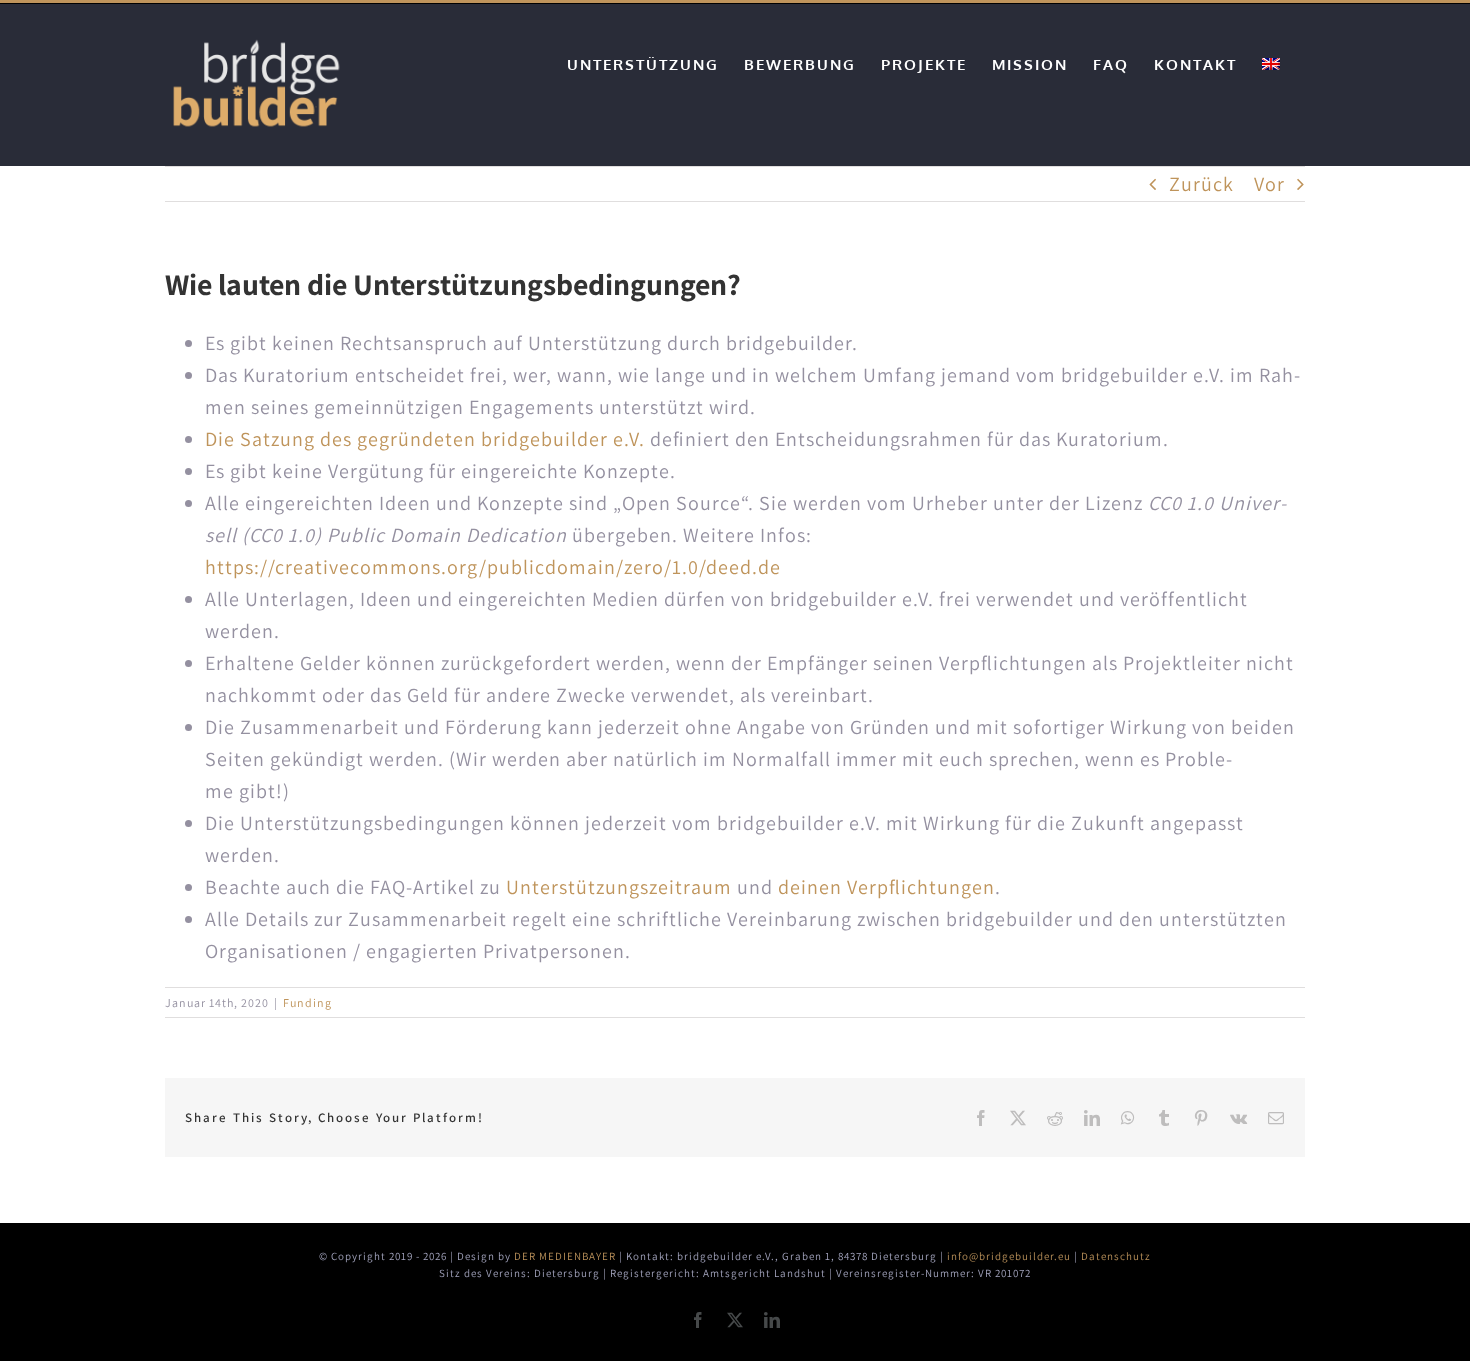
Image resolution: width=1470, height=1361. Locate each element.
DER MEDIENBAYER (565, 1256)
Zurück (1201, 184)
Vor (1269, 184)
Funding (307, 1002)
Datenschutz (1116, 1256)
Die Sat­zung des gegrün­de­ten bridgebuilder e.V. (425, 439)
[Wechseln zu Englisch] (1271, 64)
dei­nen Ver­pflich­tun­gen (886, 887)
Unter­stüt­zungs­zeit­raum (619, 887)
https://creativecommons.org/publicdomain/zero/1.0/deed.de (493, 567)
